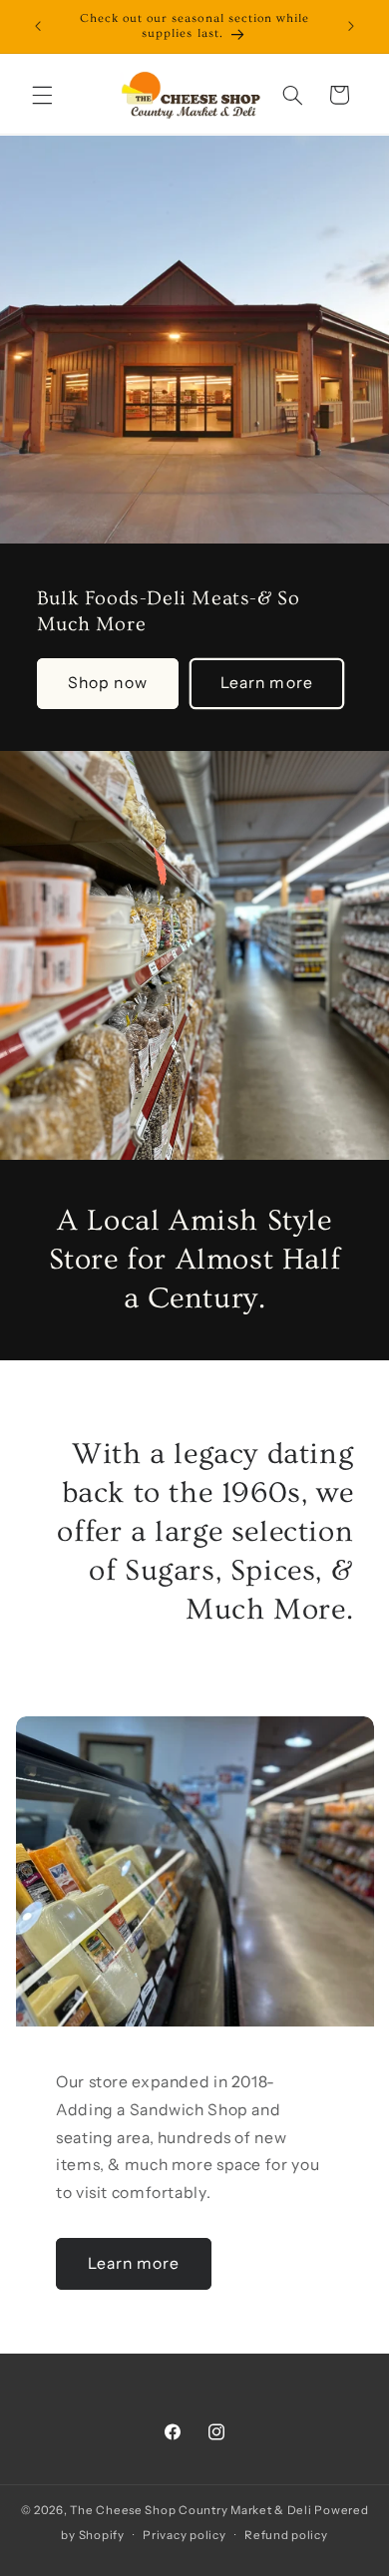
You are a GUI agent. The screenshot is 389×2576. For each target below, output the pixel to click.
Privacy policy (184, 2535)
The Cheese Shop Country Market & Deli (191, 2510)
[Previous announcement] (38, 27)
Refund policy (286, 2535)
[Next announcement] (351, 27)
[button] (42, 95)
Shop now (107, 683)
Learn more (267, 683)
